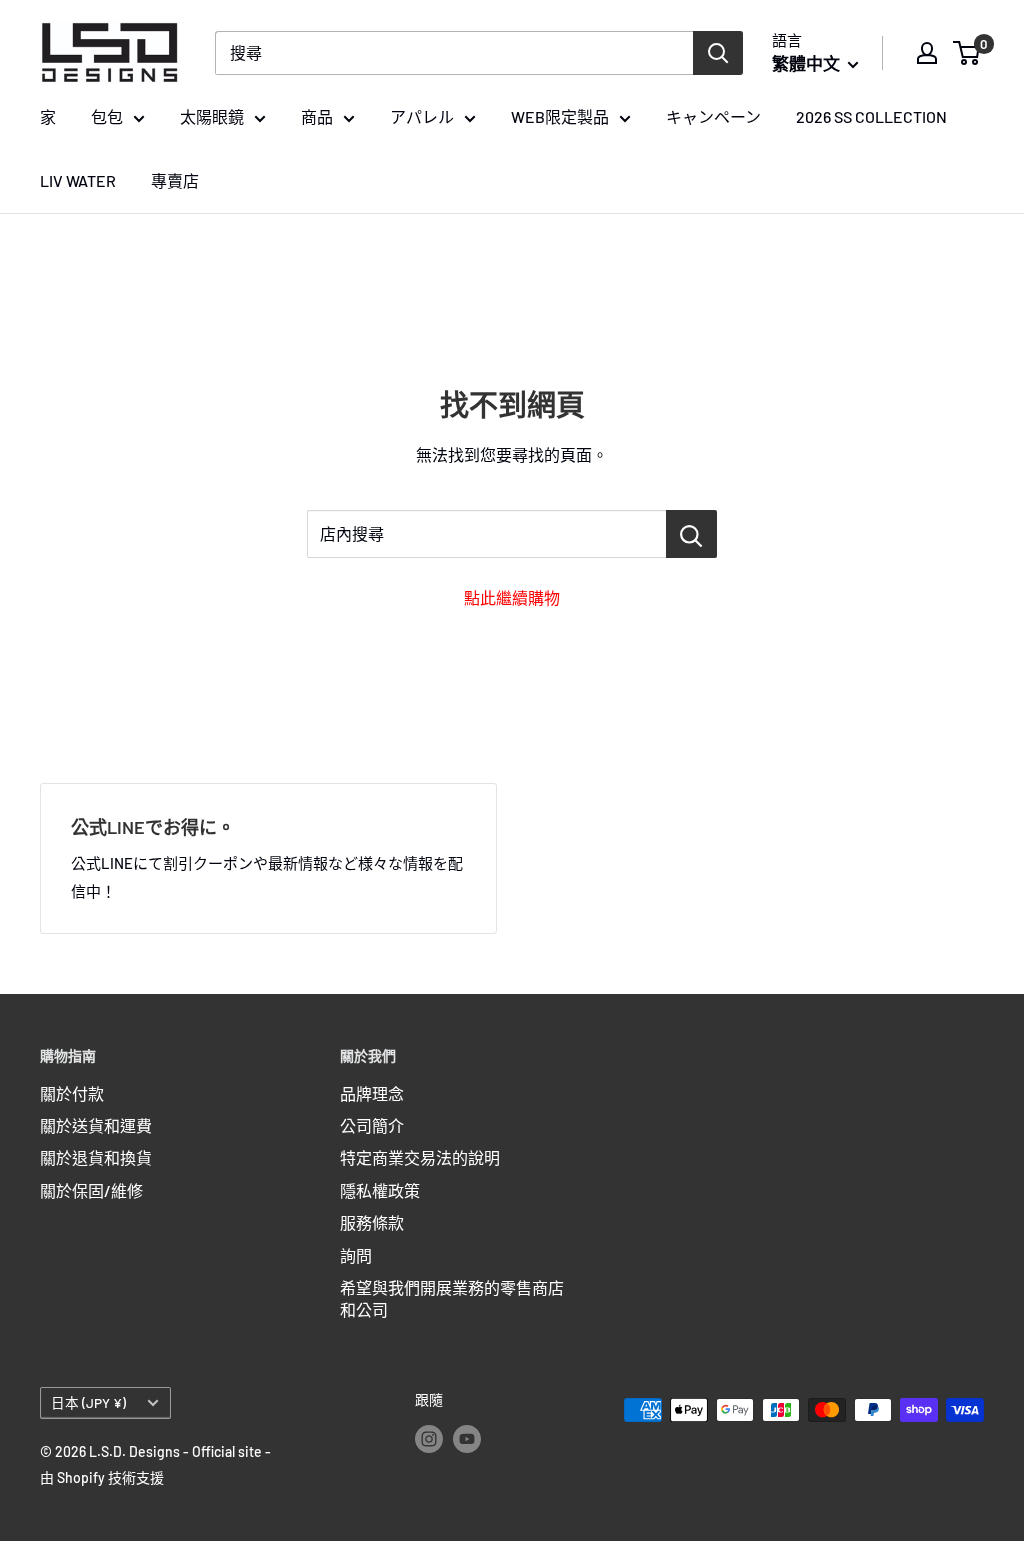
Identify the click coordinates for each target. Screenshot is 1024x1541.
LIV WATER (78, 180)
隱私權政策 (380, 1190)
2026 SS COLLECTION (871, 116)
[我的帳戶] (927, 53)
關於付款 (72, 1093)
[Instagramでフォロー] (429, 1438)
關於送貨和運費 (96, 1125)
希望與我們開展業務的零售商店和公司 (452, 1298)
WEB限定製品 (560, 116)
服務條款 (372, 1222)
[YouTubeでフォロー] (467, 1438)
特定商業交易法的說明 (420, 1157)
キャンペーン (713, 116)
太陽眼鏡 (212, 116)
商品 (317, 116)
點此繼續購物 (512, 597)
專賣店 (175, 180)
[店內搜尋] (691, 534)
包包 (107, 116)
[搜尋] (718, 53)
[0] (967, 53)
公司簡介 (372, 1125)
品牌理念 (372, 1093)
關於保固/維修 (91, 1190)
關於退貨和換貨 (96, 1157)
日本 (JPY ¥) (88, 1402)
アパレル (422, 116)
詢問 (356, 1255)
